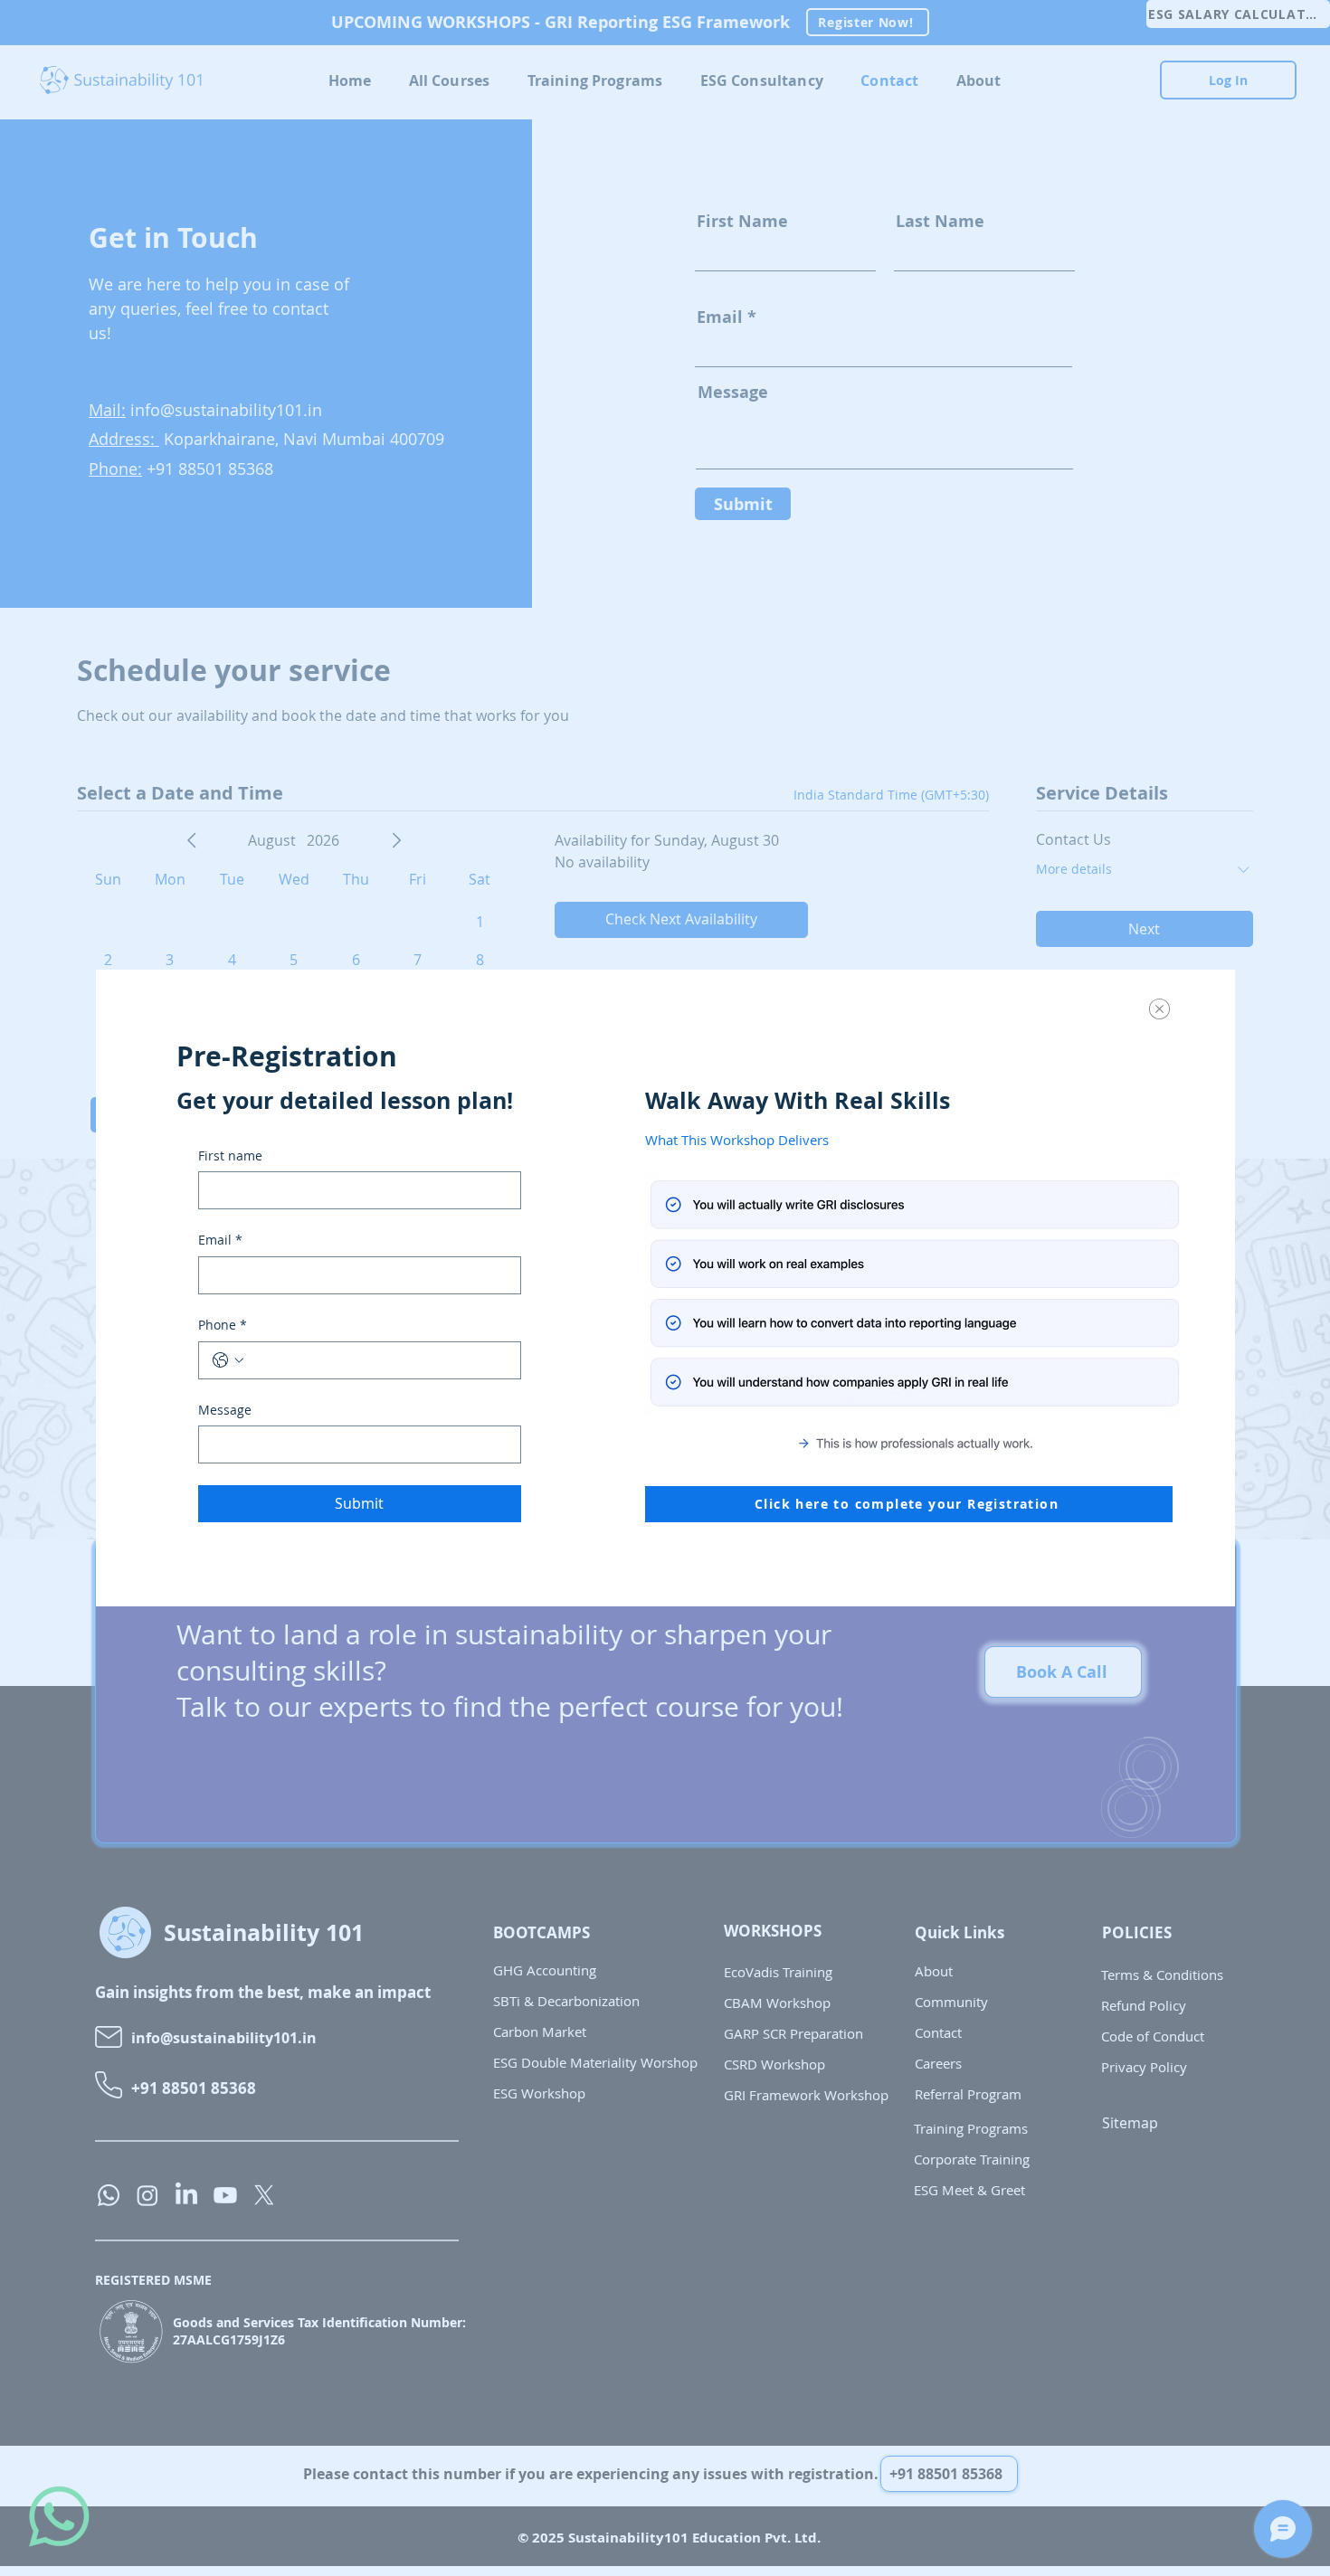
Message (225, 1410)
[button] (1159, 1009)
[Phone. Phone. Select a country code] (228, 1360)
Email (220, 1240)
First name (230, 1155)
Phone (223, 1325)
